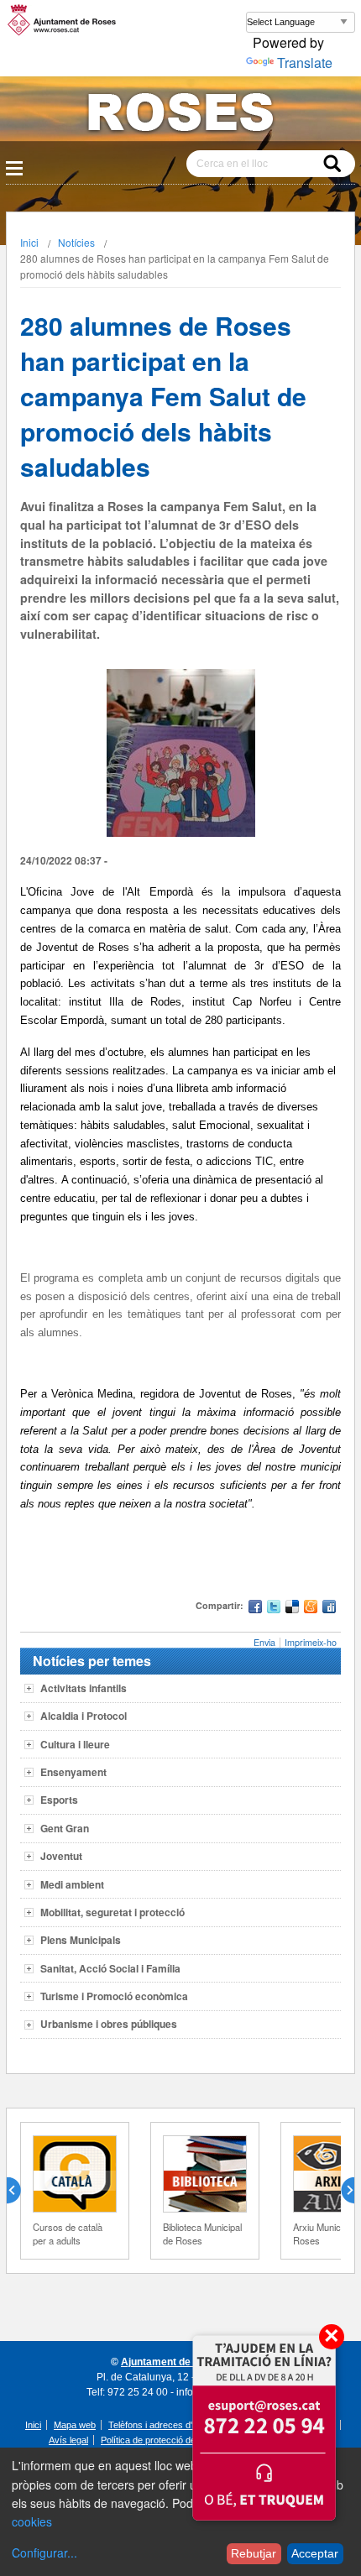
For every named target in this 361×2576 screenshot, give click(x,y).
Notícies (76, 242)
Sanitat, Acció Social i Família (110, 1968)
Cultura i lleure (75, 1744)
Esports (59, 1800)
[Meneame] (311, 1609)
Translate (305, 63)
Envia (264, 1642)
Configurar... (44, 2552)
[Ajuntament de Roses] (180, 115)
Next (341, 2191)
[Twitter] (274, 1609)
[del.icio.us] (292, 1609)
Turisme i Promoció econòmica (114, 1996)
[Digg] (329, 1609)
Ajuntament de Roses (173, 2362)
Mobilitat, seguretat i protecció (112, 1912)
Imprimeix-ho (311, 1642)
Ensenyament (73, 1772)
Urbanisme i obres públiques (109, 2024)
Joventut (61, 1856)
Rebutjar (254, 2553)
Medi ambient (72, 1884)
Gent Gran (65, 1828)
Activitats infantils (84, 1688)
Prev (20, 2191)
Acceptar (315, 2553)
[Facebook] (255, 1609)
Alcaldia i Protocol (84, 1716)
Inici (29, 242)
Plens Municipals (81, 1940)
